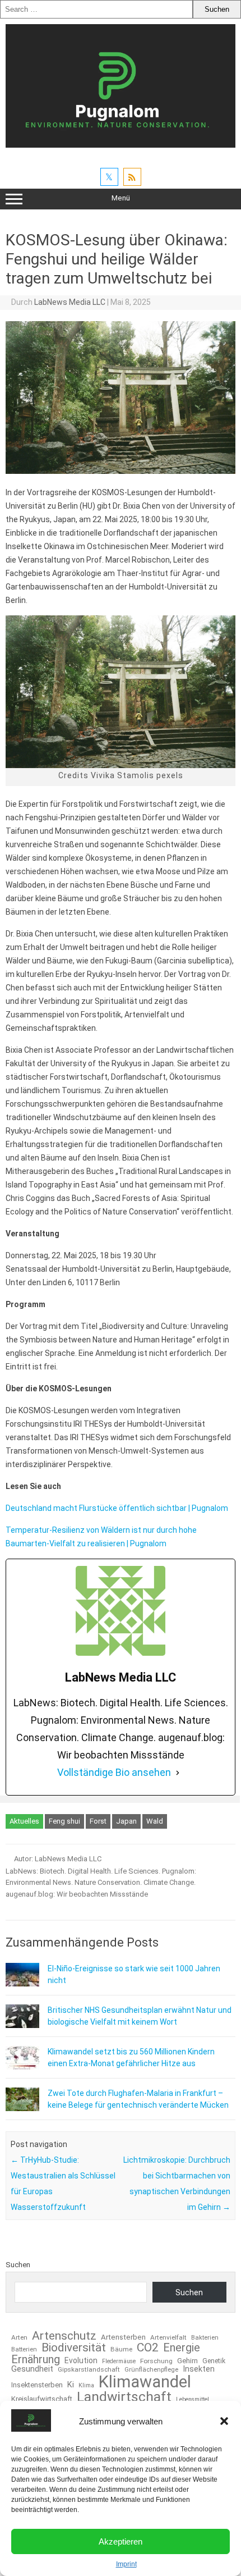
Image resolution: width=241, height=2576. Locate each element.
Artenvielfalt (168, 2338)
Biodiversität (74, 2348)
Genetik (214, 2361)
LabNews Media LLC (70, 302)
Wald (155, 1821)
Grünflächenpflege (151, 2370)
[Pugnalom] (121, 145)
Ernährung (36, 2359)
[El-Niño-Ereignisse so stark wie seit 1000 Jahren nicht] (22, 1984)
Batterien (24, 2349)
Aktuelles (24, 1821)
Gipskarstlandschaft (89, 2370)
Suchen (18, 2265)
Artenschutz (64, 2335)
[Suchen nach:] (96, 9)
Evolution (81, 2361)
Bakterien (205, 2338)
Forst (98, 1821)
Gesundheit (32, 2369)
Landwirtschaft (124, 2397)
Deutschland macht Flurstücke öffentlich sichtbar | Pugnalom (117, 1508)
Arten (19, 2338)
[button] (224, 2421)
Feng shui (64, 1821)
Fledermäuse (119, 2362)
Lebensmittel (193, 2400)
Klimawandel (145, 2382)
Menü (121, 198)
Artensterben (123, 2337)
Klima (86, 2386)
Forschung (156, 2362)
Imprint (126, 2564)
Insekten (199, 2369)
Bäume (121, 2350)
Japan (126, 1821)
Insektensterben (37, 2385)
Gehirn (187, 2361)
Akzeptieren (121, 2541)
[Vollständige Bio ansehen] (178, 1773)
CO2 (148, 2347)
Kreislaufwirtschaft (42, 2399)
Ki (71, 2385)
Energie (182, 2347)
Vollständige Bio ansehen (114, 1772)
